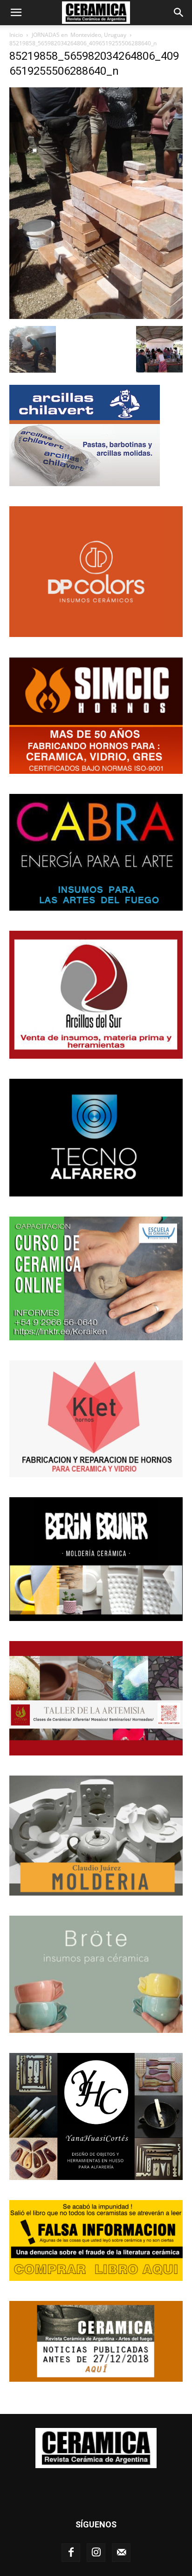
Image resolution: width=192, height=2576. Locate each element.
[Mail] (121, 2553)
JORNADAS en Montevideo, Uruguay (79, 35)
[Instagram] (96, 2553)
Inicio (16, 35)
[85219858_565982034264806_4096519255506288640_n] (96, 316)
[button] (16, 13)
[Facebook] (71, 2553)
